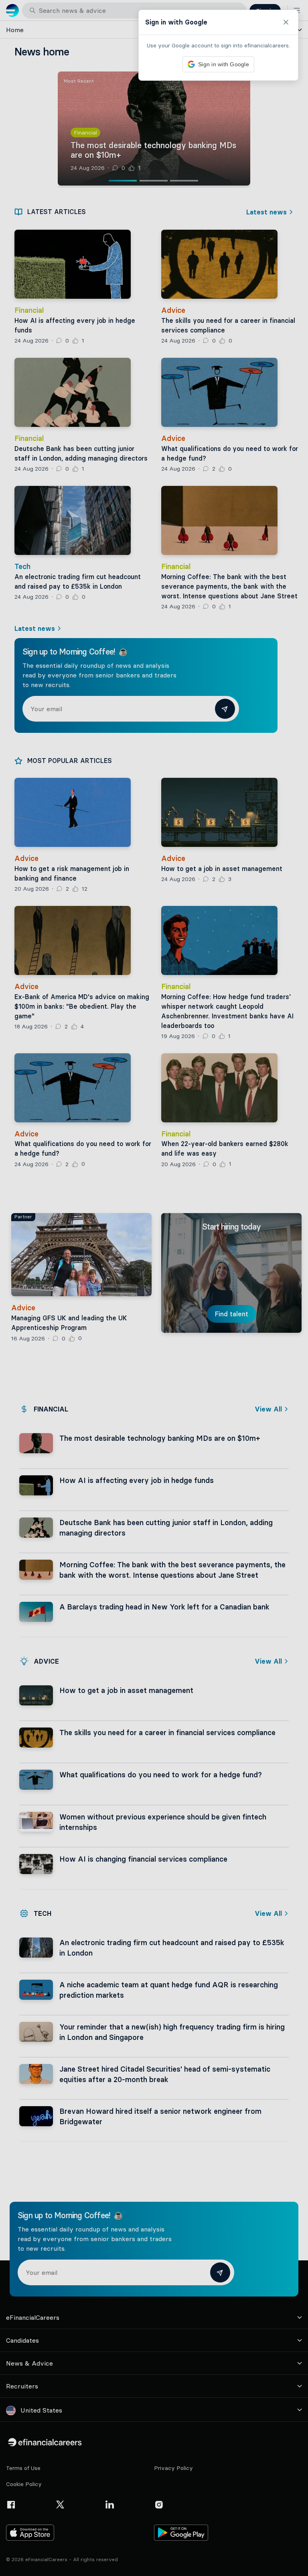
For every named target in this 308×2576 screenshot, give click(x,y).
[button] (154, 1288)
